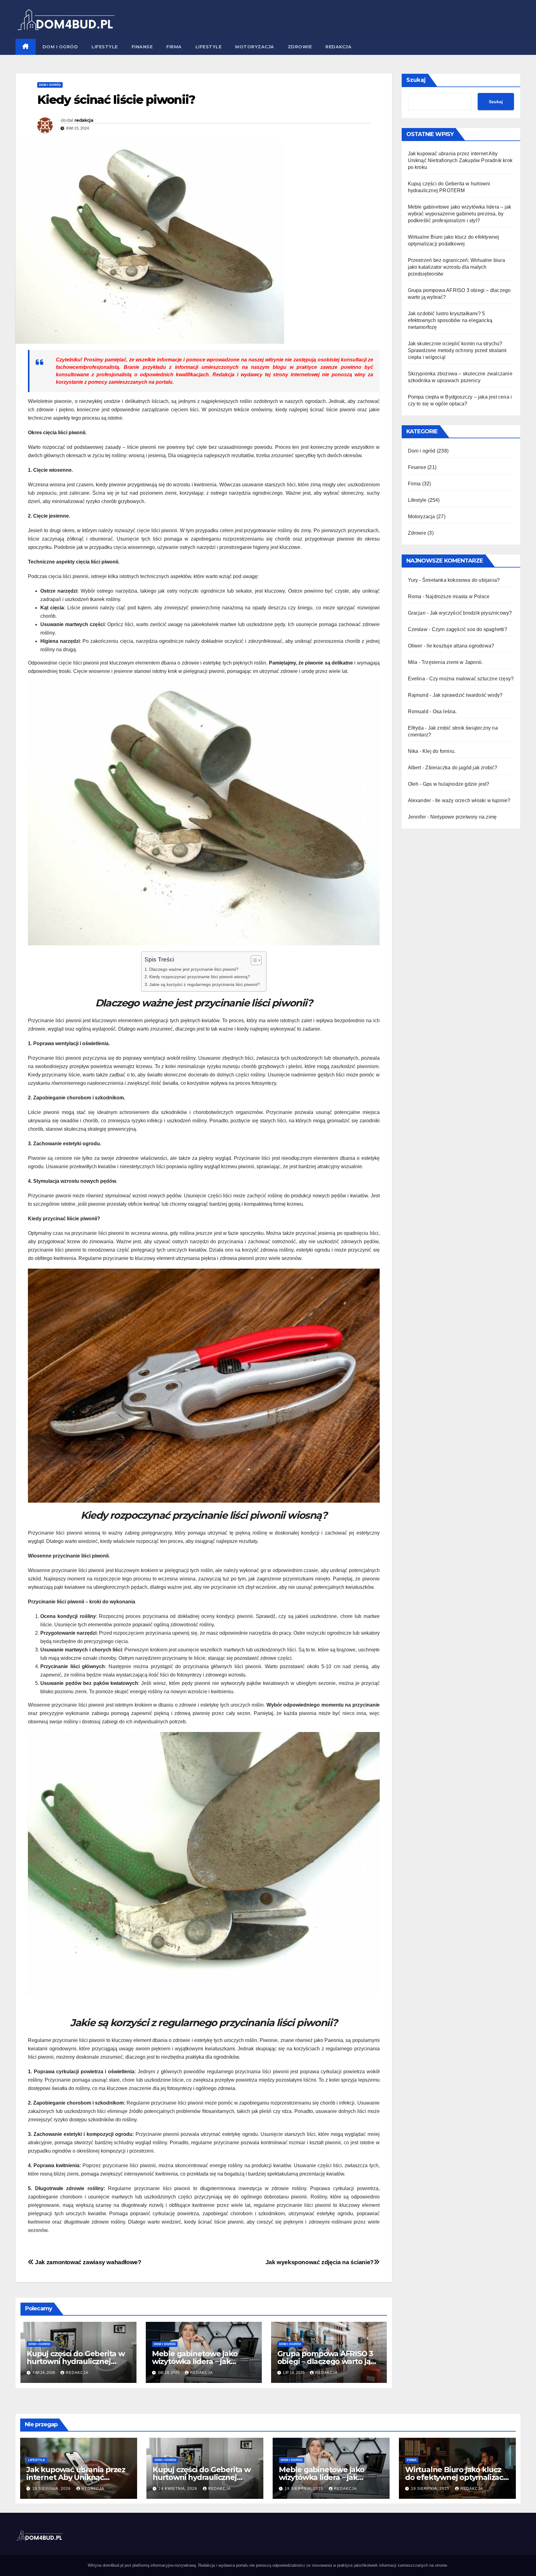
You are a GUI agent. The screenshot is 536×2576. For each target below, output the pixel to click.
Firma (174, 47)
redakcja (84, 120)
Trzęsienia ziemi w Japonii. (452, 662)
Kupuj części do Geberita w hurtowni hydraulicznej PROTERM (76, 2361)
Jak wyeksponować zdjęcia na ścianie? (320, 2262)
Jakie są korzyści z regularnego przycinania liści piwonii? (205, 984)
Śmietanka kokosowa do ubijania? (461, 580)
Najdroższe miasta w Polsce (458, 597)
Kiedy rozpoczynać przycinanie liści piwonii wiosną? (200, 977)
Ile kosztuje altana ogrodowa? (460, 646)
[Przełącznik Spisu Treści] (253, 960)
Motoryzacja (255, 47)
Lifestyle (105, 47)
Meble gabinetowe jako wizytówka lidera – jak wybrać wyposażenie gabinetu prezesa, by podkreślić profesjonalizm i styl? (460, 214)
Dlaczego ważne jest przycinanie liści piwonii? (194, 969)
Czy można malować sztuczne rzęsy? (472, 679)
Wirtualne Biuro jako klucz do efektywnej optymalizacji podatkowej (456, 2477)
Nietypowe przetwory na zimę (463, 817)
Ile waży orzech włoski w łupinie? (473, 800)
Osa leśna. (445, 711)
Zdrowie (300, 47)
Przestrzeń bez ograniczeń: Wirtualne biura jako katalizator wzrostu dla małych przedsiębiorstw (456, 267)
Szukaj (416, 80)
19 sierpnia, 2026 (52, 2489)
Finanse (142, 47)
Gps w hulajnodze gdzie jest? (456, 784)
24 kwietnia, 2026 (179, 2489)
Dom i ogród (60, 47)
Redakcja (338, 47)
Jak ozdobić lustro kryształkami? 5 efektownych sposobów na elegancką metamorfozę (450, 320)
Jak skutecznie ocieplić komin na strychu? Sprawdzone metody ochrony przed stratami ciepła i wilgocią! (457, 350)
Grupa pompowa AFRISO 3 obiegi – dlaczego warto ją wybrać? (325, 2361)
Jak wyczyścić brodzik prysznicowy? (471, 613)
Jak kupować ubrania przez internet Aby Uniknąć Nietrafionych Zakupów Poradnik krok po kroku (460, 160)
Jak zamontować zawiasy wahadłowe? (88, 2262)
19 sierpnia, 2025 (305, 2489)
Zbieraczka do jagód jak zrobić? (461, 768)
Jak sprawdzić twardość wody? (468, 695)
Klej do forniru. (439, 751)
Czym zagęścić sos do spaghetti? (469, 629)
